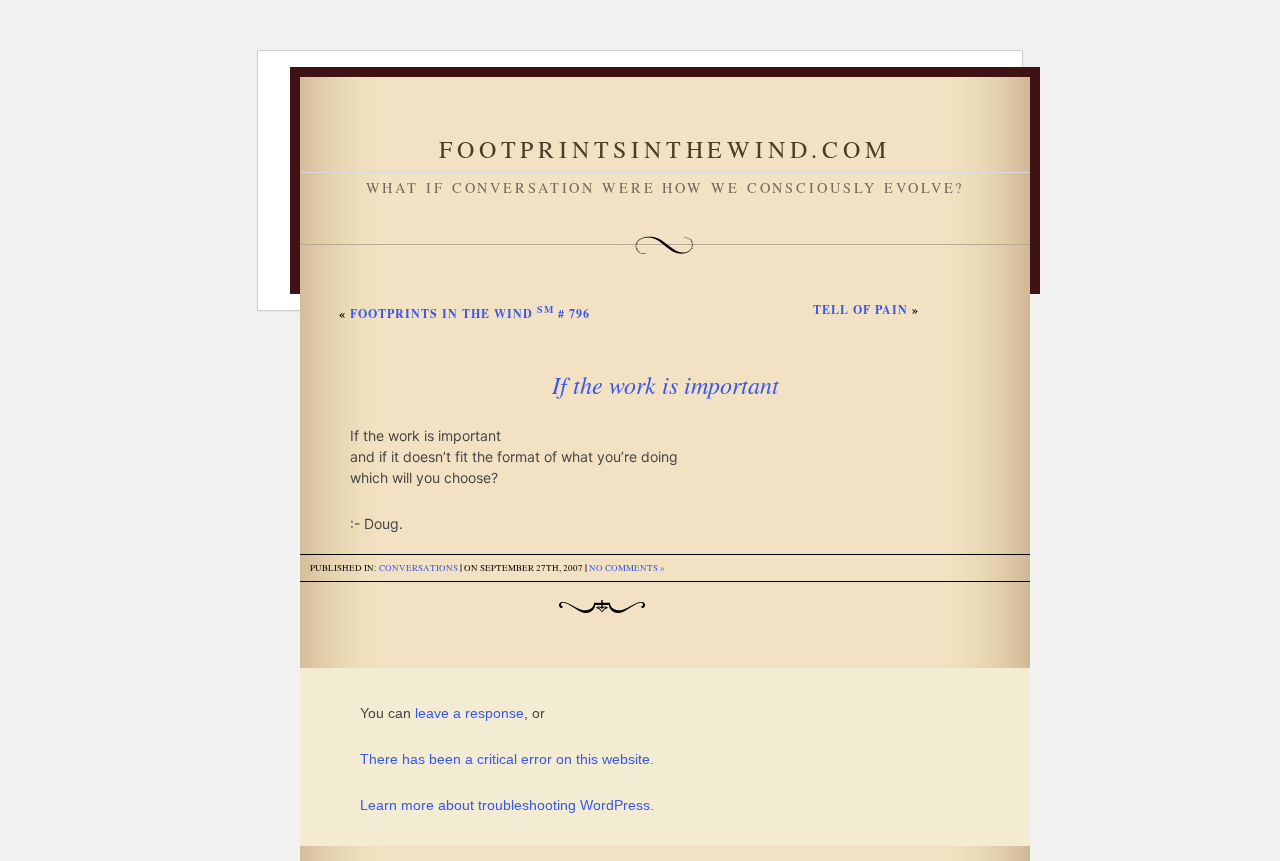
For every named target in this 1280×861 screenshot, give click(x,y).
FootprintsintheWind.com (664, 149)
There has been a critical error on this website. (507, 759)
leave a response (469, 713)
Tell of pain (860, 309)
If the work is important (665, 384)
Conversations (418, 568)
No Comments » (627, 568)
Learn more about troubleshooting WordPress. (507, 805)
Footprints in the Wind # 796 (470, 313)
